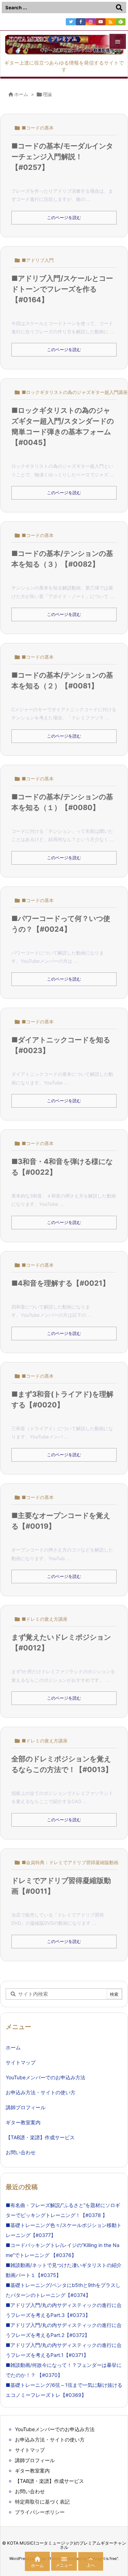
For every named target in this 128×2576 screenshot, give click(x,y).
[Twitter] (71, 22)
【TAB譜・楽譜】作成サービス (40, 2137)
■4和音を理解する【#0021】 (60, 1283)
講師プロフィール (26, 2107)
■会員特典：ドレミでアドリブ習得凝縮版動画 (70, 1862)
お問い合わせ (21, 2152)
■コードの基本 (38, 128)
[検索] (119, 7)
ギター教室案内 (23, 2122)
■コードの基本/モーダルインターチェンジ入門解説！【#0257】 (62, 157)
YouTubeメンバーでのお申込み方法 (46, 2077)
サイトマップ (21, 2062)
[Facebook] (81, 22)
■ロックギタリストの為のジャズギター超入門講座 (75, 392)
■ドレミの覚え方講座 (45, 1619)
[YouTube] (101, 22)
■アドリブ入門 (38, 260)
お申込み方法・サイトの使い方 (41, 2092)
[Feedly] (121, 22)
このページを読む (64, 217)
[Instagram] (91, 22)
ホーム (21, 94)
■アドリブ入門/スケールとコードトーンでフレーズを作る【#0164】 (62, 289)
